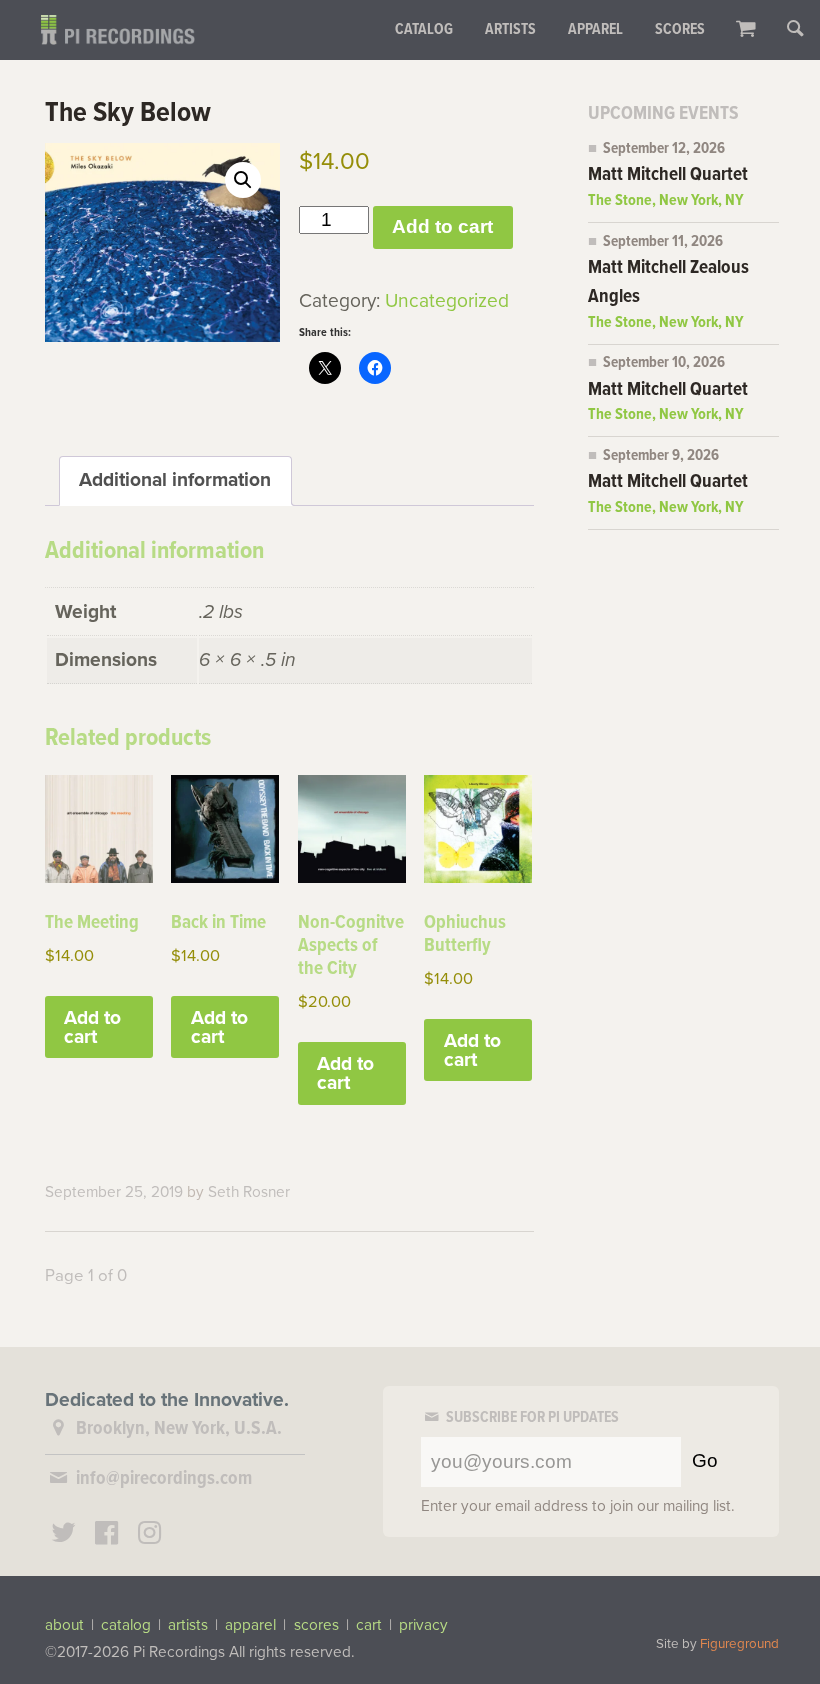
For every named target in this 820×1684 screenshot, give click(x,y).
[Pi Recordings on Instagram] (149, 1535)
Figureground (739, 1644)
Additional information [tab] (175, 479)
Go (705, 1460)
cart (369, 1625)
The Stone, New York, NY (666, 201)
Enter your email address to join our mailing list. (578, 1506)
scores (316, 1625)
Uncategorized (447, 300)
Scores (680, 30)
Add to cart (442, 226)
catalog (126, 1625)
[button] (243, 180)
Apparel (595, 30)
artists (188, 1625)
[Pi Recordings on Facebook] (107, 1535)
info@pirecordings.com (164, 1479)
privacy (423, 1625)
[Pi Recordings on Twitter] (64, 1535)
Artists (510, 30)
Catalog (424, 30)
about (64, 1625)
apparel (250, 1625)
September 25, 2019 (114, 1192)
